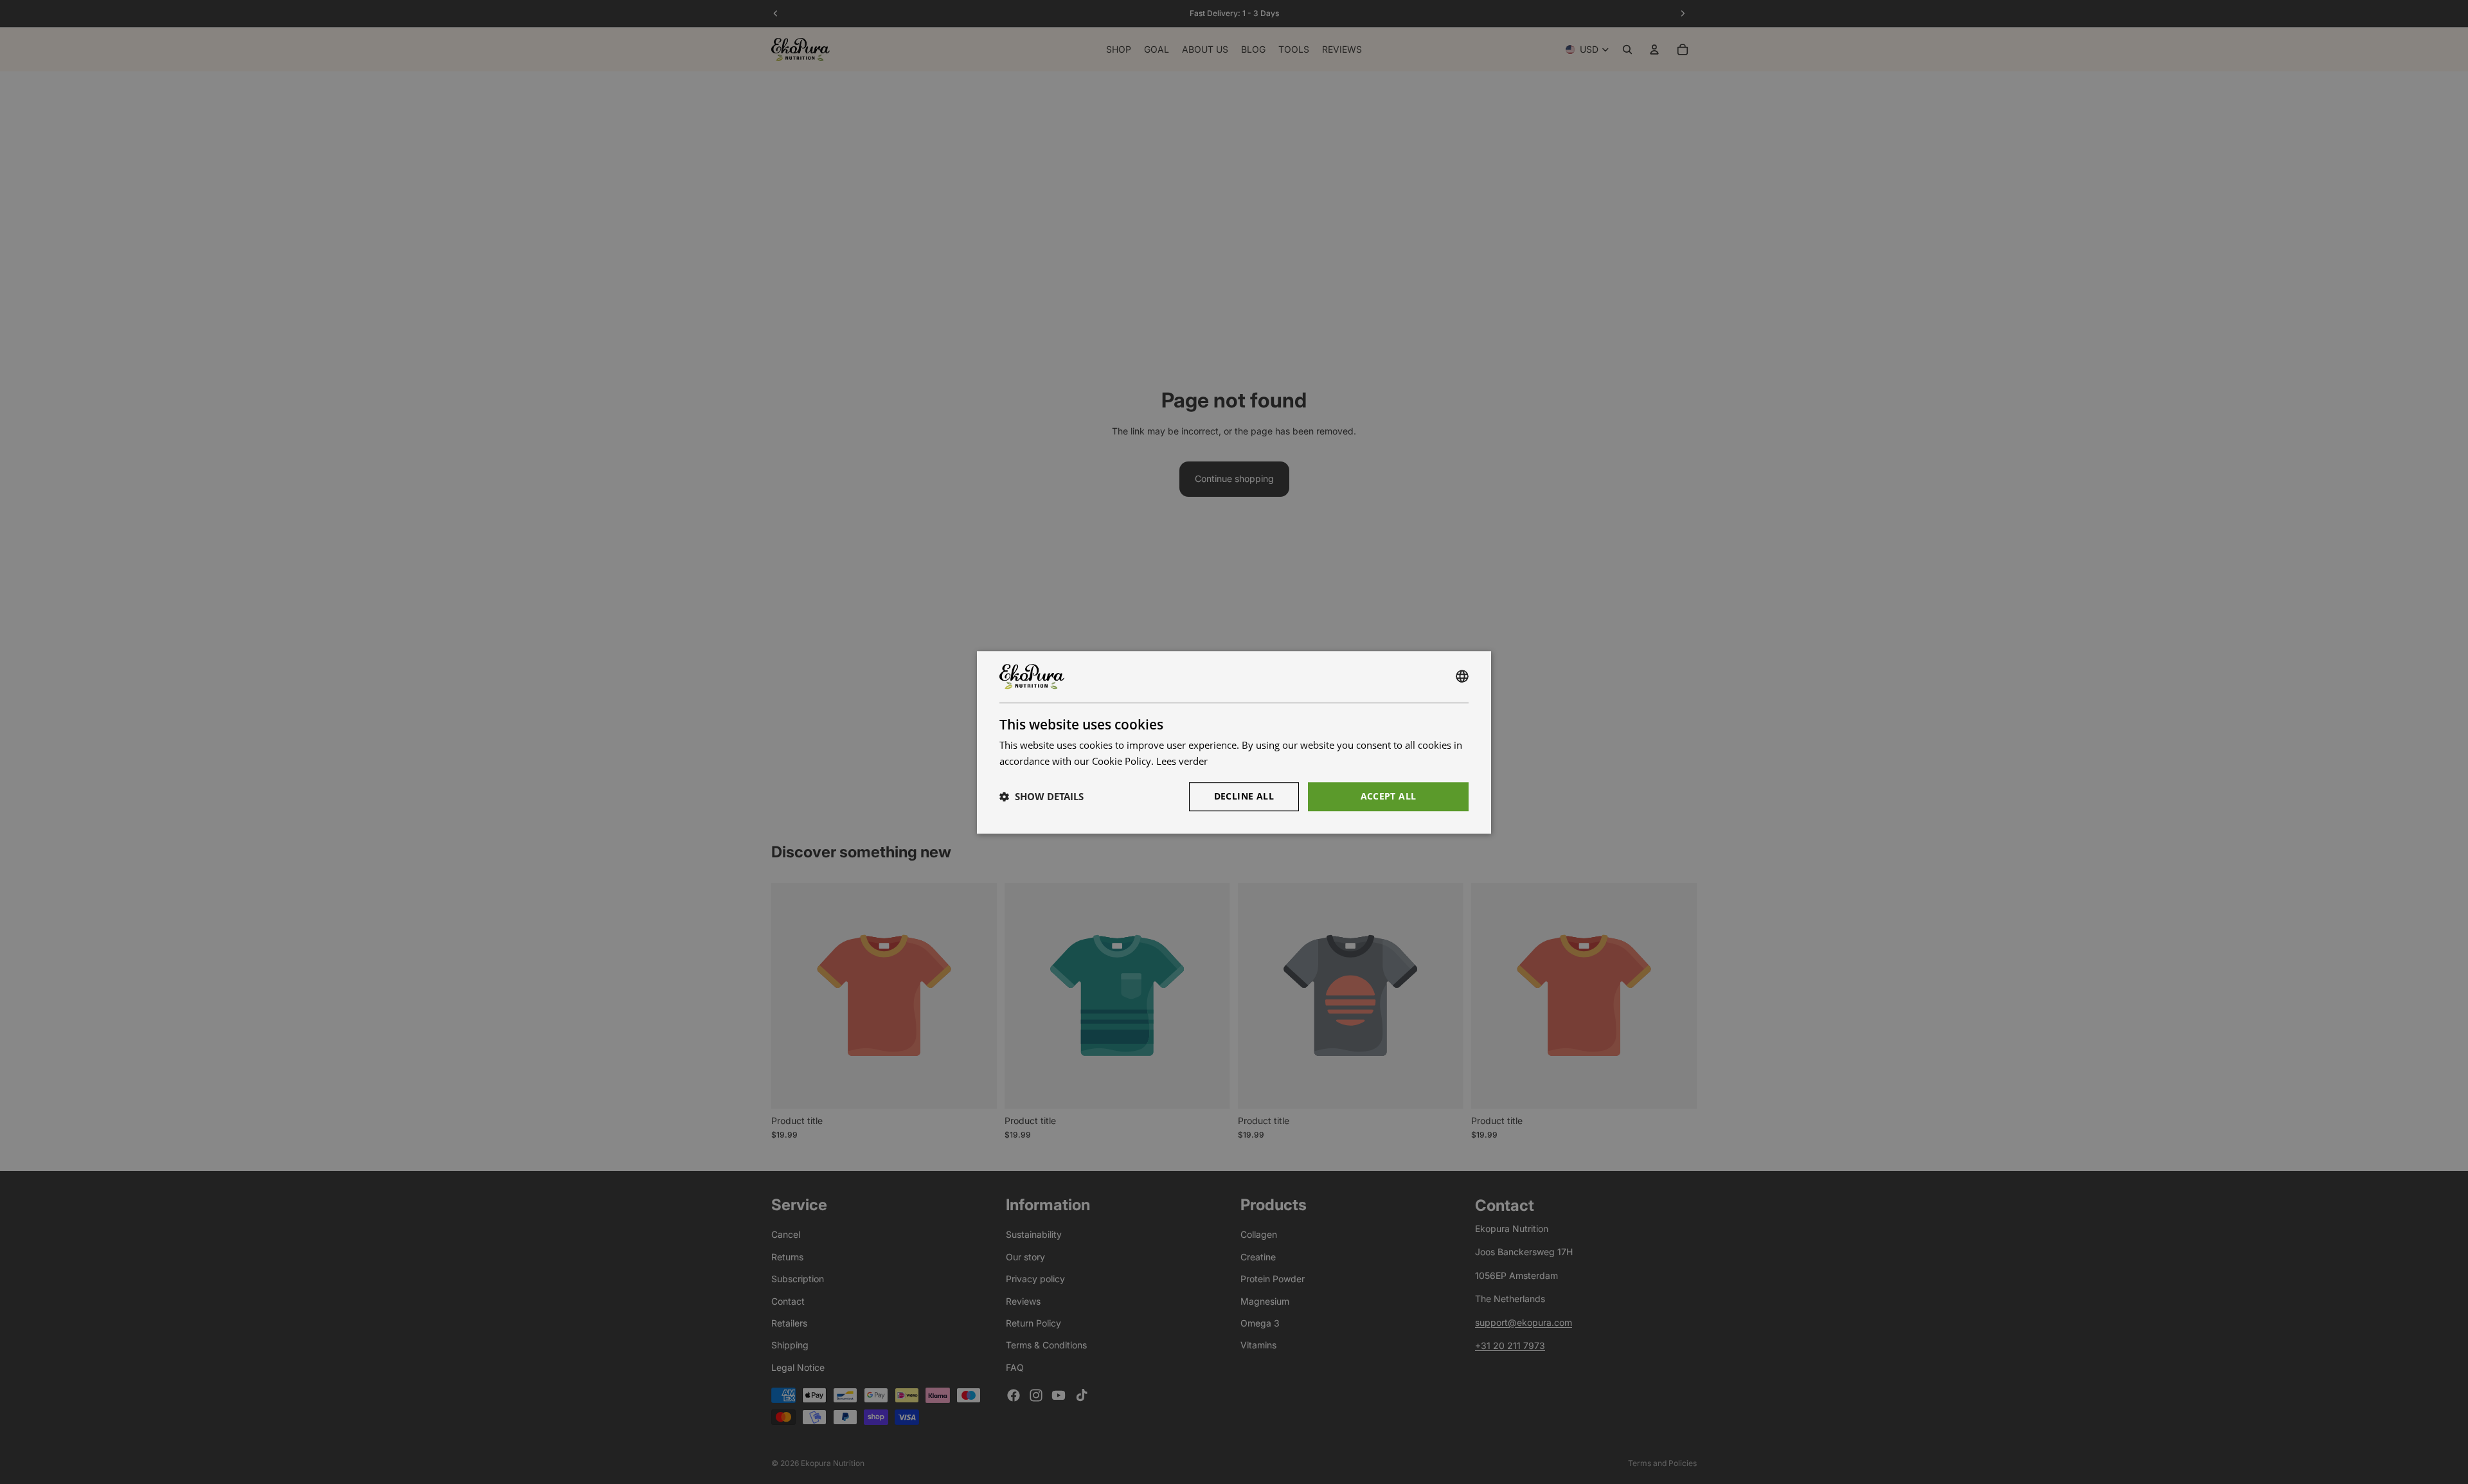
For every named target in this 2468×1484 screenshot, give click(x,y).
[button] (1042, 796)
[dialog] (1234, 742)
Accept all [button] (1389, 795)
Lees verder (1182, 761)
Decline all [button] (1244, 795)
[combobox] (1462, 677)
